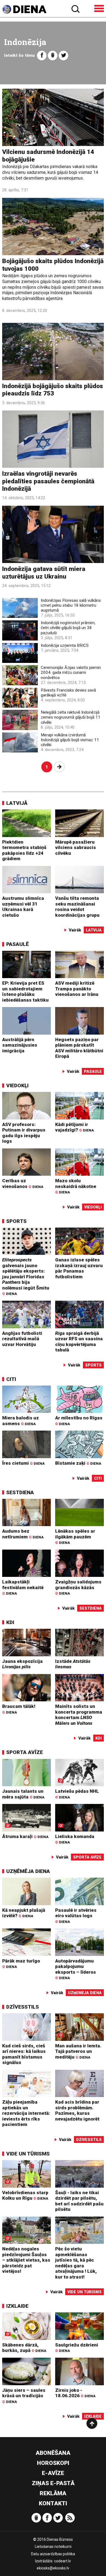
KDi (10, 1622)
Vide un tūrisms (28, 2154)
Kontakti (53, 2503)
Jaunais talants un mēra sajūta (23, 1794)
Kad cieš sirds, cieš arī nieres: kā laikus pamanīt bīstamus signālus (24, 2054)
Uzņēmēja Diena (28, 1871)
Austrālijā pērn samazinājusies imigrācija (20, 1045)
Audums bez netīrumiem (23, 1534)
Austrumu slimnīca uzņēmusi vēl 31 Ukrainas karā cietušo (23, 907)
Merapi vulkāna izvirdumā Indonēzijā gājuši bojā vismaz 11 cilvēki (70, 740)
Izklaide (17, 2306)
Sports (16, 1221)
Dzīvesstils (23, 2007)
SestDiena (20, 1492)
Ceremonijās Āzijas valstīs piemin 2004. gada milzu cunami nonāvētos (71, 672)
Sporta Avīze (25, 1752)
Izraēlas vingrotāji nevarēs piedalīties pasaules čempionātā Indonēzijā (48, 481)
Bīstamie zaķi (78, 1463)
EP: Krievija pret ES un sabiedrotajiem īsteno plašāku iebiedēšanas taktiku (25, 991)
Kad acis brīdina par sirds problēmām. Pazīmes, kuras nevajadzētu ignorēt (77, 2110)
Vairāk (75, 930)
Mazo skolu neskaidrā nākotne (76, 1186)
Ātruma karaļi (25, 1836)
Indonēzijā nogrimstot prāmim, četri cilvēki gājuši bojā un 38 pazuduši (68, 628)
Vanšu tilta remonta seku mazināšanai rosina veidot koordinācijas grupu (77, 907)
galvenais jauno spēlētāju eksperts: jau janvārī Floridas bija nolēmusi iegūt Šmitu (26, 1276)
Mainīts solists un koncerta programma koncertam (79, 1715)
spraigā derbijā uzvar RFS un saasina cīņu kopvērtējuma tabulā (79, 1342)
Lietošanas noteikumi (53, 2547)
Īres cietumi (23, 1463)
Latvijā (17, 803)
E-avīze (53, 2473)
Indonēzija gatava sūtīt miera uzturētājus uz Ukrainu (44, 573)
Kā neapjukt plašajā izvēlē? (24, 1913)
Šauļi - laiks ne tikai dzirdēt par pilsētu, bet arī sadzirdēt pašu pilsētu (79, 2201)
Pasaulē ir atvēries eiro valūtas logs (76, 1916)
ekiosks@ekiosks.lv (53, 2568)
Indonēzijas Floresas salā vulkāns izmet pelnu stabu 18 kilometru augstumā (71, 605)
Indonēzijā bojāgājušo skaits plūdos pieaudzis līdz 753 (53, 390)
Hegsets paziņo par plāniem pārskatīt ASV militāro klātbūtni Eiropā (79, 1048)
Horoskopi (53, 2463)
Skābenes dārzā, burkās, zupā (24, 2348)
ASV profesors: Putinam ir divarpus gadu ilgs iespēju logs (24, 1133)
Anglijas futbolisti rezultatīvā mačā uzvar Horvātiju (22, 1339)
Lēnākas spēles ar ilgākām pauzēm (75, 1536)
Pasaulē (18, 944)
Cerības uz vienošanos (23, 1183)
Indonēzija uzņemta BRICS (65, 645)
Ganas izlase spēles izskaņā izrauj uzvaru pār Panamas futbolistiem (79, 1268)
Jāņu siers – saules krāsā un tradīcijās (24, 2396)
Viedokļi (17, 1086)
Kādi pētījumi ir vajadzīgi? (74, 1127)
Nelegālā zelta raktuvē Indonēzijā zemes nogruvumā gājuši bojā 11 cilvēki (71, 717)
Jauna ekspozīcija (22, 1664)
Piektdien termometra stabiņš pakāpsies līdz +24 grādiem (24, 850)
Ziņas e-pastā (53, 2483)
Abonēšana (53, 2453)
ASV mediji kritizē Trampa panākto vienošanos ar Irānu (77, 989)
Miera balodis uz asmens (21, 1421)
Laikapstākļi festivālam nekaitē (23, 1587)
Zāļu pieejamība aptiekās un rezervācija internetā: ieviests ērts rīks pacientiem (26, 2113)
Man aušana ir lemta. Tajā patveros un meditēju (78, 2051)
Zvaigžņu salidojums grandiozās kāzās (78, 1587)
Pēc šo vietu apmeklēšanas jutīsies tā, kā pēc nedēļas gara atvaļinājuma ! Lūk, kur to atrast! (76, 2263)
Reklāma (53, 2493)
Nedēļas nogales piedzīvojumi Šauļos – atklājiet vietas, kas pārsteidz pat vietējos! (26, 2260)
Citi (11, 1379)
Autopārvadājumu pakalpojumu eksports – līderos (76, 1969)
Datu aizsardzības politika (53, 2554)
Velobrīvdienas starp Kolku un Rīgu (25, 2195)
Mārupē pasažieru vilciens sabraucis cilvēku (76, 848)
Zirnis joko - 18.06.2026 (75, 2393)
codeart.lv (63, 2561)
